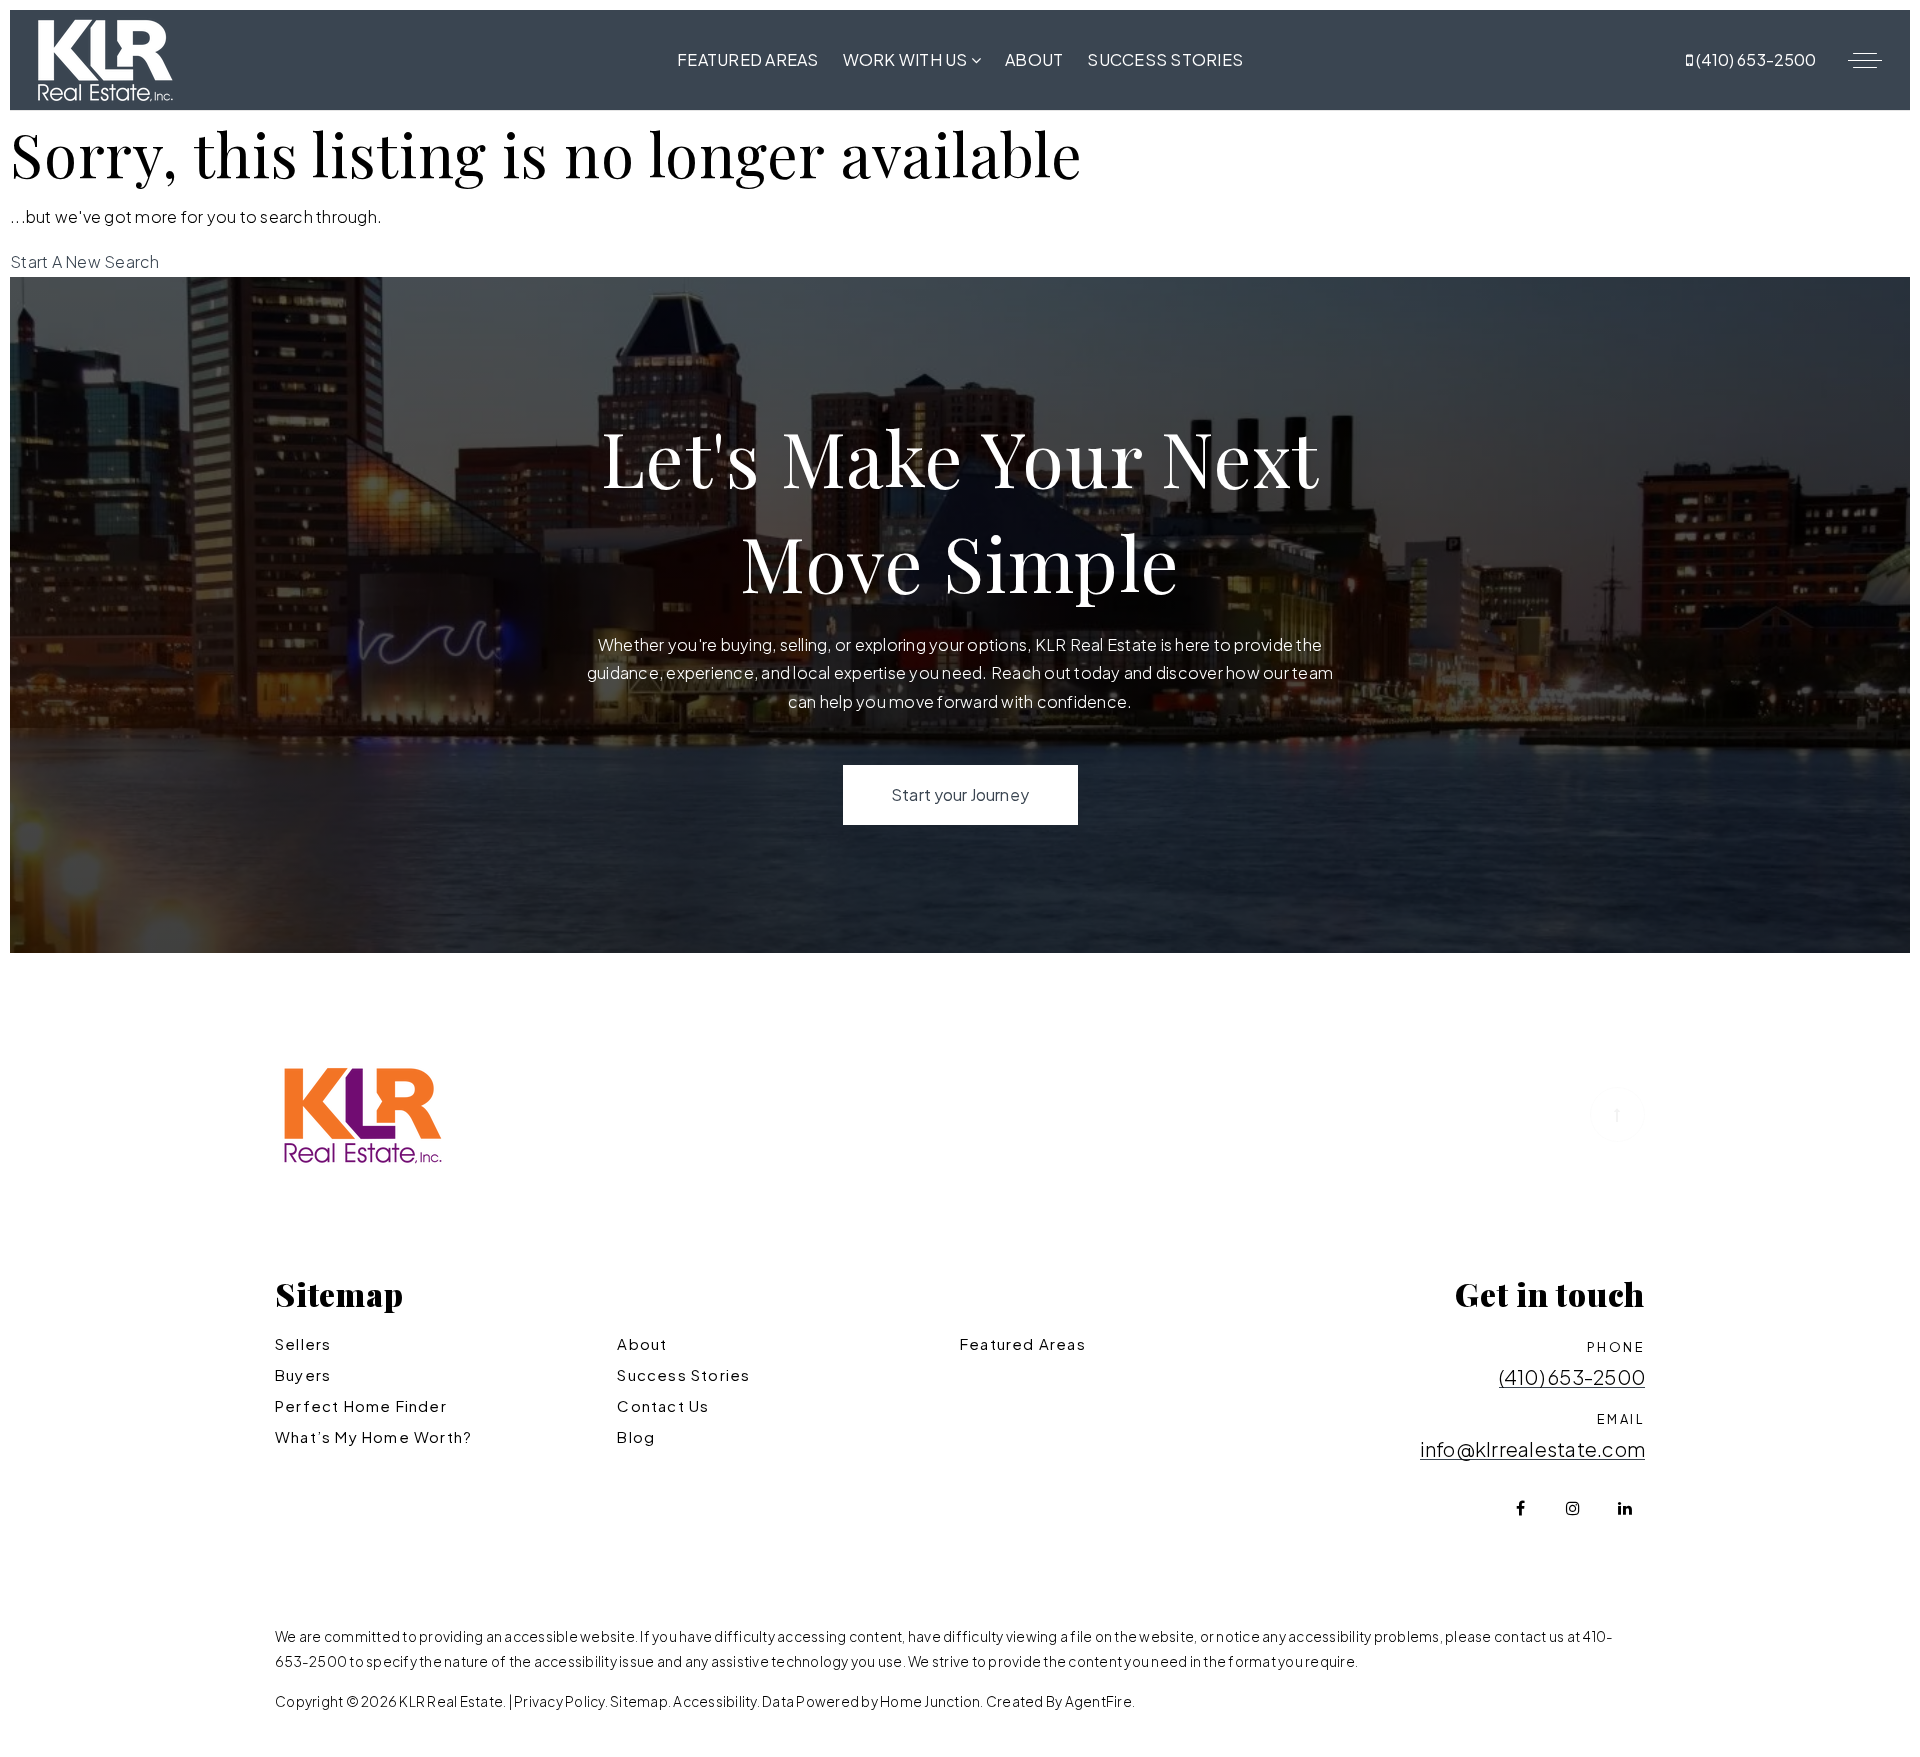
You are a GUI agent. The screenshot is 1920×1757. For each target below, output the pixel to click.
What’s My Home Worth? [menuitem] (373, 1436)
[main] (960, 194)
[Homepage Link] (105, 57)
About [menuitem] (1034, 59)
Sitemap (639, 1701)
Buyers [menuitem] (303, 1374)
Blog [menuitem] (636, 1436)
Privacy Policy (559, 1701)
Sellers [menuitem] (303, 1343)
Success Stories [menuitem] (1165, 59)
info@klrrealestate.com (1533, 1449)
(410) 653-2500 (1754, 59)
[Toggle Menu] (1865, 60)
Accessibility (714, 1701)
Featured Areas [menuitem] (748, 59)
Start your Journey (959, 794)
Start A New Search (85, 261)
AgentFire (1098, 1701)
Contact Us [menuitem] (663, 1405)
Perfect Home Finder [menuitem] (361, 1405)
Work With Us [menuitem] (907, 59)
